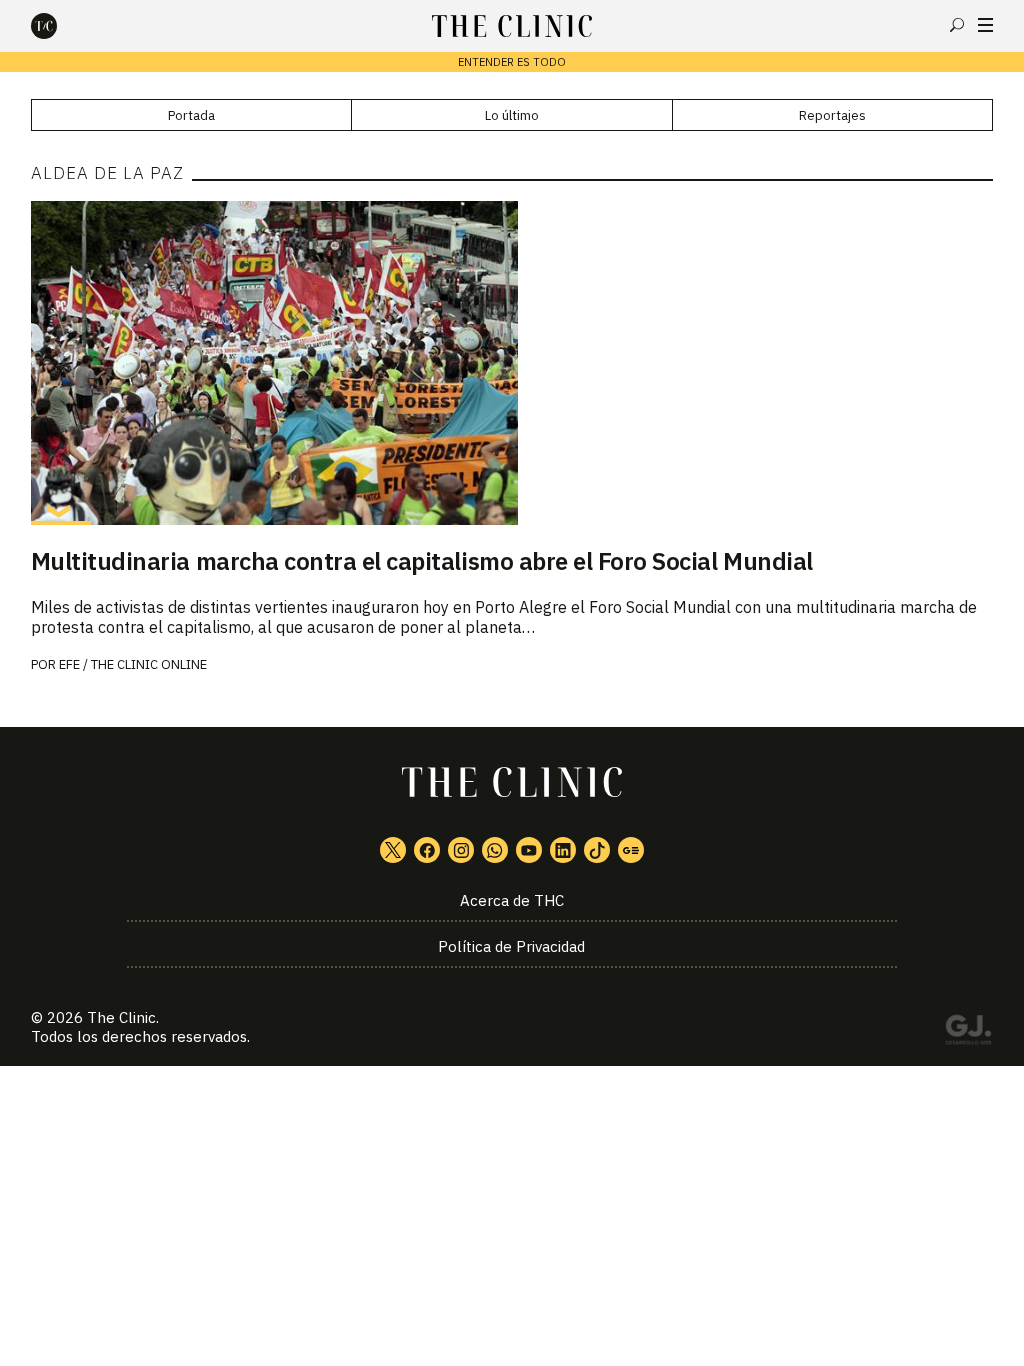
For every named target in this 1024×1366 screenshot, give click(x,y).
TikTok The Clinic (597, 850)
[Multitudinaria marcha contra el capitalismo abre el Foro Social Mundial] (512, 363)
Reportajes (832, 115)
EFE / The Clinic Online (133, 664)
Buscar (957, 25)
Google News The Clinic (631, 850)
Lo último (512, 115)
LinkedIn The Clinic (563, 850)
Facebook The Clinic (427, 850)
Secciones (985, 25)
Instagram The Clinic (461, 850)
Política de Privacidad (511, 946)
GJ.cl (968, 1033)
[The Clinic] (61, 26)
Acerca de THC (512, 900)
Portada (191, 115)
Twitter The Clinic (393, 850)
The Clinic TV (529, 850)
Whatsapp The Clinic (495, 850)
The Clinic (121, 1017)
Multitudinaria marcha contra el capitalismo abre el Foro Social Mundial (422, 561)
